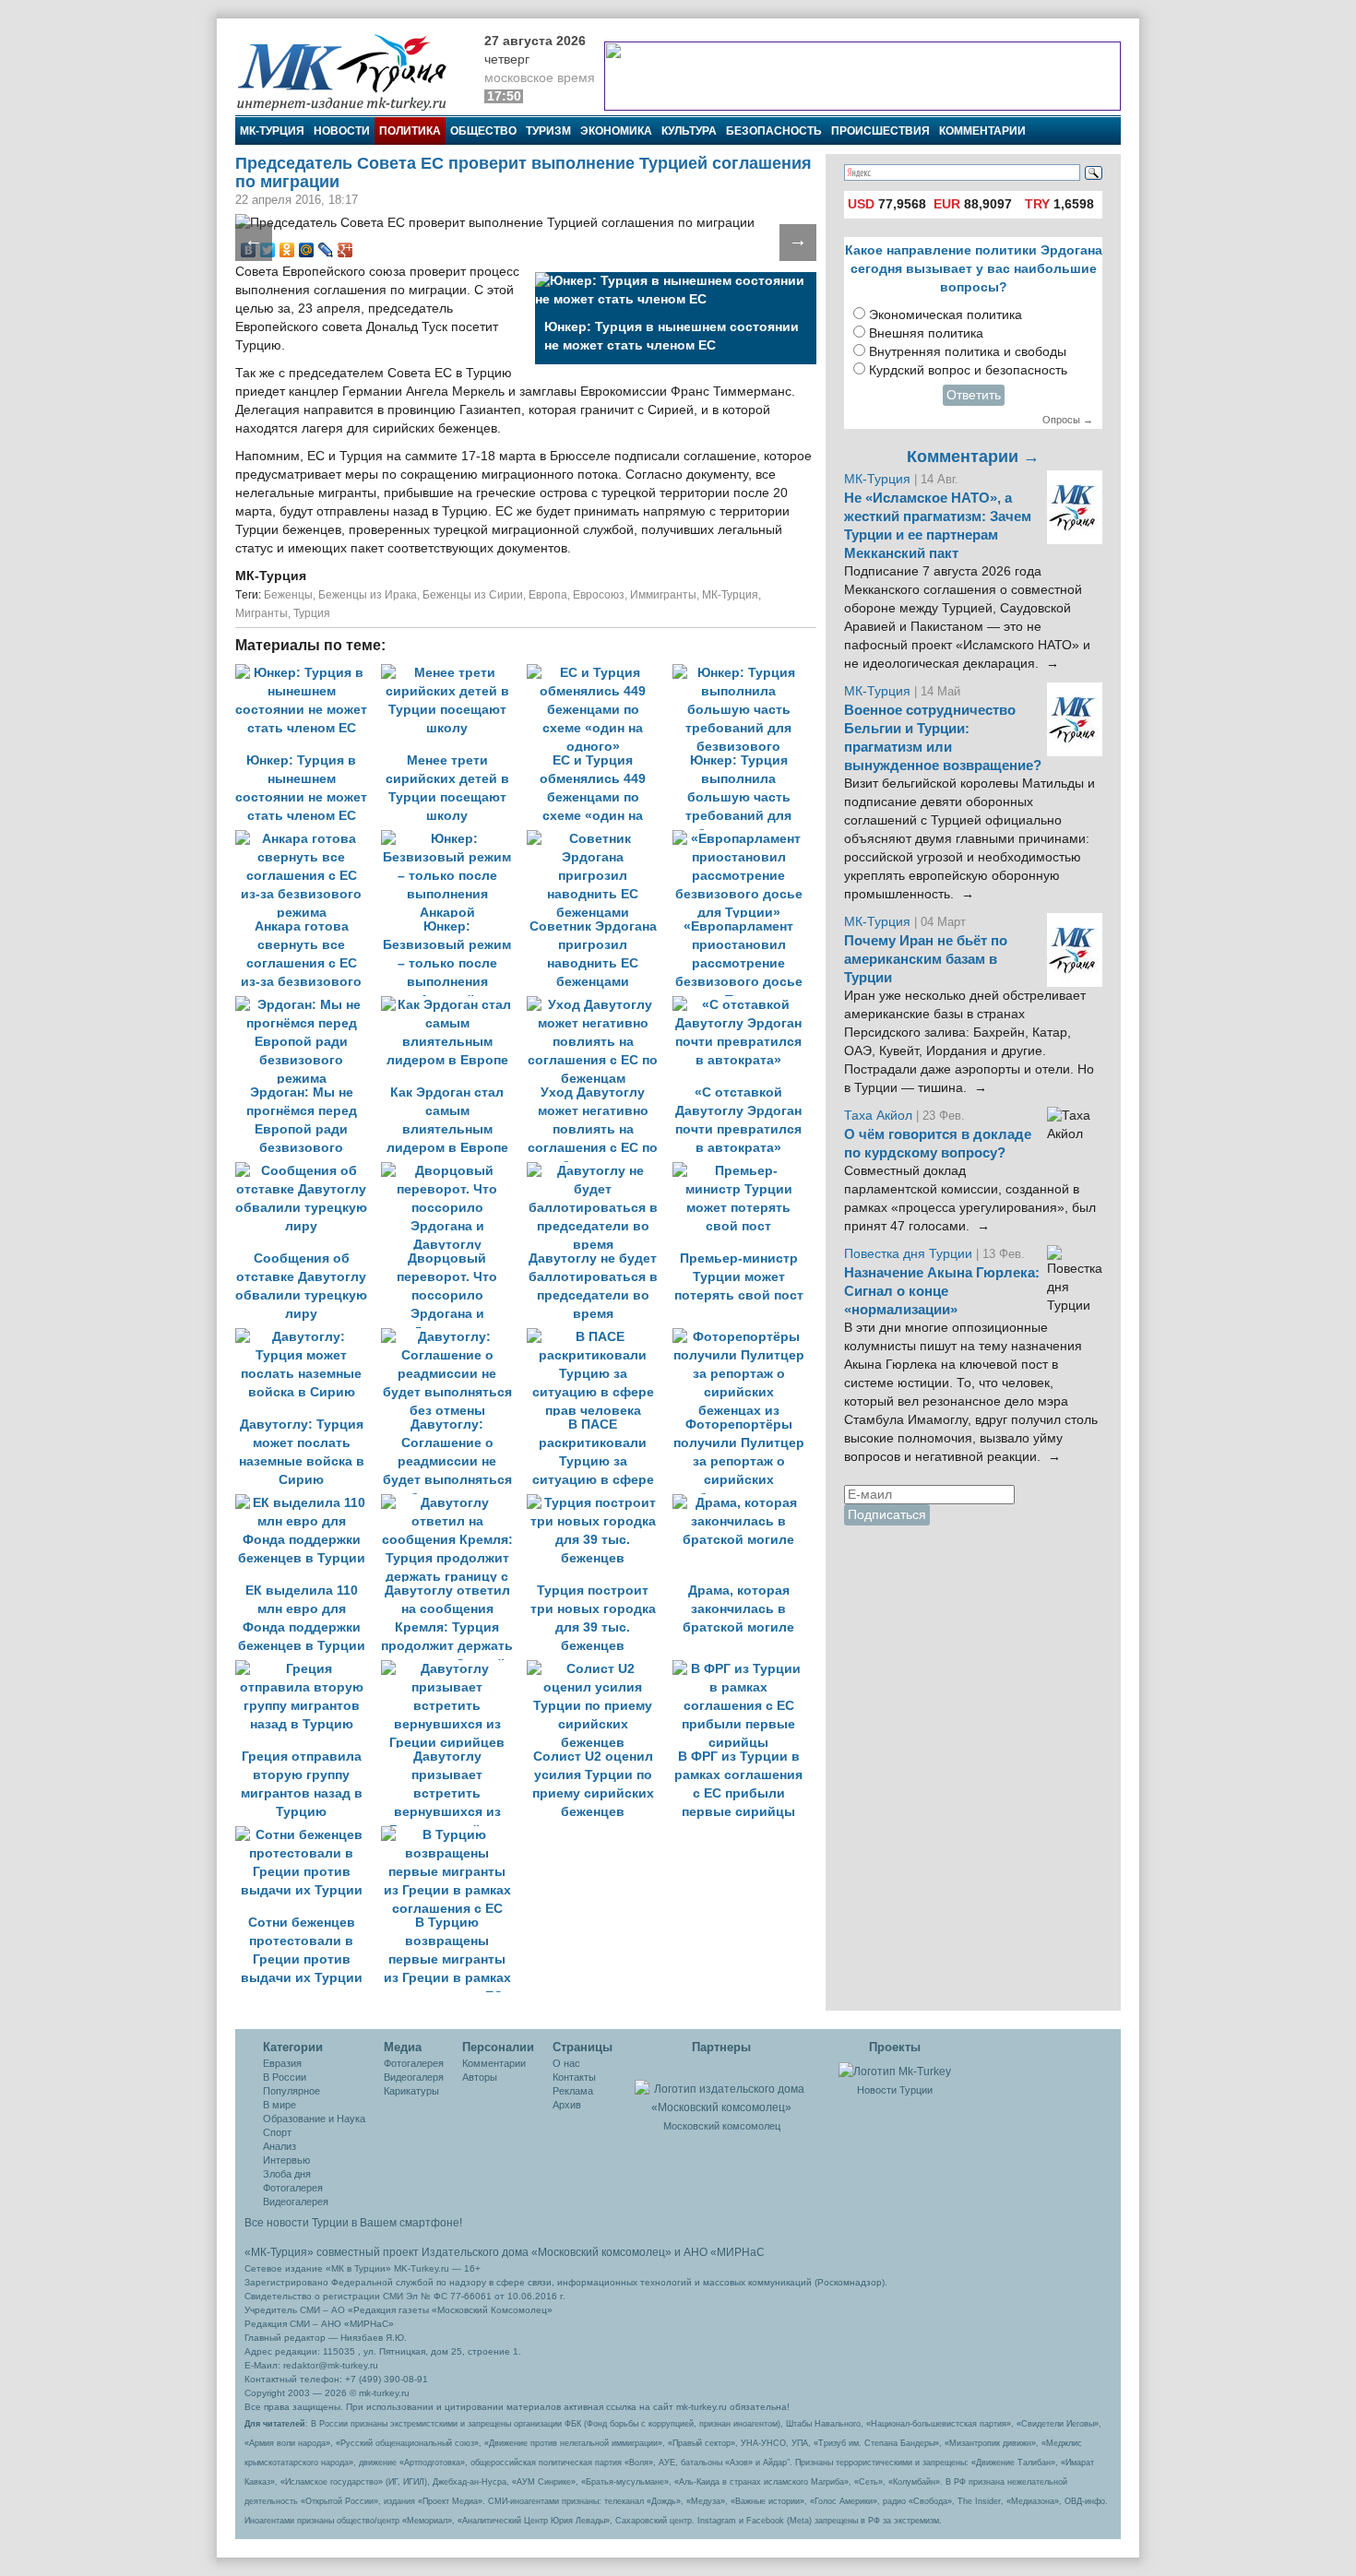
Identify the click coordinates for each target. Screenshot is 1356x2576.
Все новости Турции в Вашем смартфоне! (353, 2223)
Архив (567, 2105)
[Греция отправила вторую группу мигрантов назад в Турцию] (308, 1669)
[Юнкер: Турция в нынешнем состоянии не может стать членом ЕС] (308, 673)
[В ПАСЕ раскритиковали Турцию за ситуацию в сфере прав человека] (600, 1337)
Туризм (548, 131)
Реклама (573, 2091)
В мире (280, 2105)
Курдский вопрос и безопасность (968, 370)
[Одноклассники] (287, 250)
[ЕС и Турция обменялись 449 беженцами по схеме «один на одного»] (600, 673)
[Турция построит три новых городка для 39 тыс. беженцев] (600, 1503)
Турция (312, 613)
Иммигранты (663, 595)
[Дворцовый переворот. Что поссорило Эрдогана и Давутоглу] (454, 1171)
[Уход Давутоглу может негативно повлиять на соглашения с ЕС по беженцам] (600, 1005)
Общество (483, 131)
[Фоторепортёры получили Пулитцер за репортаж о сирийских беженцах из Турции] (743, 1337)
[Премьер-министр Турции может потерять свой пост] (743, 1171)
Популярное (291, 2091)
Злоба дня (287, 2174)
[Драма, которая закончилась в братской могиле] (743, 1503)
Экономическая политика (946, 315)
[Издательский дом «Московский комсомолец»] (721, 2088)
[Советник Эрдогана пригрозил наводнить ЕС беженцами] (600, 839)
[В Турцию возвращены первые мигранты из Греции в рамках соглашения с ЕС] (452, 1835)
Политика (410, 131)
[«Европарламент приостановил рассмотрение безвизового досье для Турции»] (743, 839)
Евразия (282, 2063)
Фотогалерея (293, 2188)
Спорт (277, 2132)
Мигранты (262, 613)
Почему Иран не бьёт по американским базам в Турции (926, 959)
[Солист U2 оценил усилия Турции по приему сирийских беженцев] (600, 1669)
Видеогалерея (296, 2202)
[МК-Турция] (351, 71)
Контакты (574, 2077)
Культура (689, 131)
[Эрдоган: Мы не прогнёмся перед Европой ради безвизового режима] (308, 1005)
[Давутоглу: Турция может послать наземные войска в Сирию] (308, 1337)
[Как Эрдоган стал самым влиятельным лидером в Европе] (454, 1005)
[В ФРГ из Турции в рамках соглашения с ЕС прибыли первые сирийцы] (743, 1669)
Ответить (974, 395)
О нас (566, 2063)
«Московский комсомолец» (601, 2252)
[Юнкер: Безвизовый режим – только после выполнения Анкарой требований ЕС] (454, 839)
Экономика (616, 131)
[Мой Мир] (307, 250)
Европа (548, 595)
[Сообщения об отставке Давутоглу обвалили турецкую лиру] (308, 1171)
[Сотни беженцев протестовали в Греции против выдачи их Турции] (308, 1835)
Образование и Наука (314, 2119)
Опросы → (1068, 420)
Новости (342, 131)
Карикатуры (411, 2091)
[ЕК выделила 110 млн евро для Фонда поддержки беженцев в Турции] (308, 1503)
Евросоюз (599, 595)
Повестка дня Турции (910, 1254)
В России (285, 2077)
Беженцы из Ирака (368, 595)
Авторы (480, 2077)
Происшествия (880, 131)
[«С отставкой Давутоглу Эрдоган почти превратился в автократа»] (743, 1005)
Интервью (286, 2160)
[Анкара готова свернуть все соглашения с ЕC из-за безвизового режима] (308, 839)
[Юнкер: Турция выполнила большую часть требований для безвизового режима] (743, 673)
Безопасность (774, 131)
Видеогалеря (414, 2077)
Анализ (280, 2146)
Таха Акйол (878, 1116)
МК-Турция (272, 131)
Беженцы (288, 595)
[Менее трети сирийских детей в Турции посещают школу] (454, 673)
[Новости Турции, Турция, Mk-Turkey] (895, 2071)
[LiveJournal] (326, 250)
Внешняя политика (926, 333)
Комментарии (982, 131)
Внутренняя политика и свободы (968, 352)
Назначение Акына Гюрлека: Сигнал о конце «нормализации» (942, 1291)
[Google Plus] (345, 250)
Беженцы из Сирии (473, 595)
